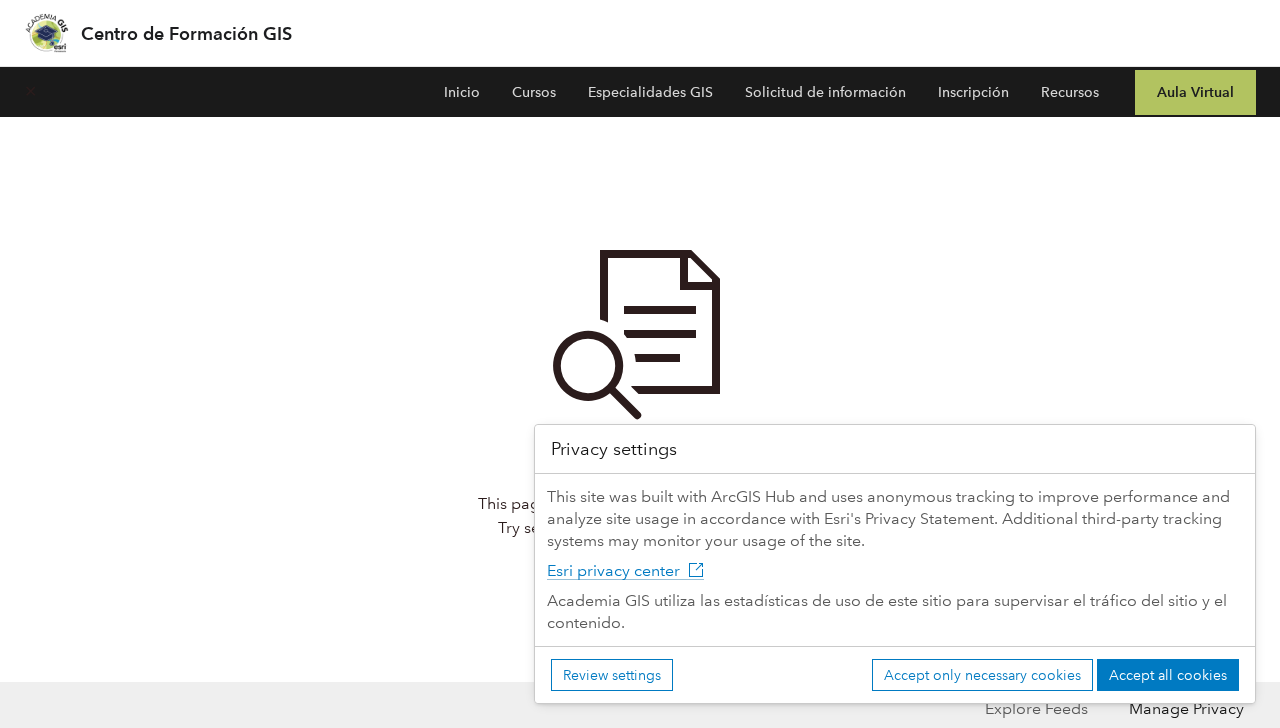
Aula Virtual (1195, 92)
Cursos (534, 92)
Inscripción (973, 92)
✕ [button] (30, 91)
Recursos (1070, 92)
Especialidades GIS (650, 92)
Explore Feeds (1036, 708)
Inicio (462, 92)
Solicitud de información (825, 92)
